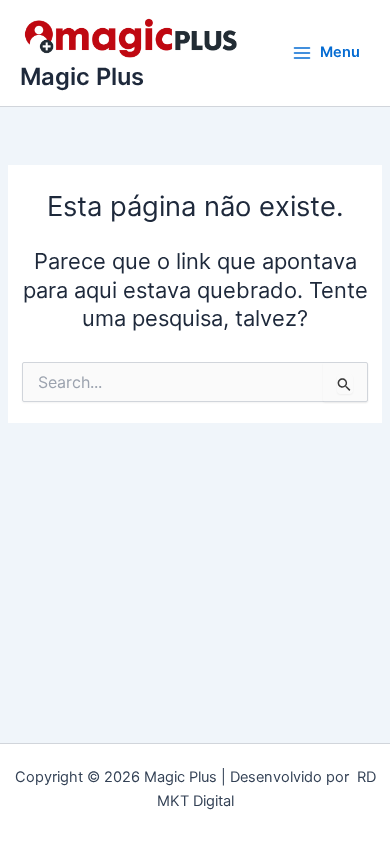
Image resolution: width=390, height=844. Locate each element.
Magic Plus (82, 76)
